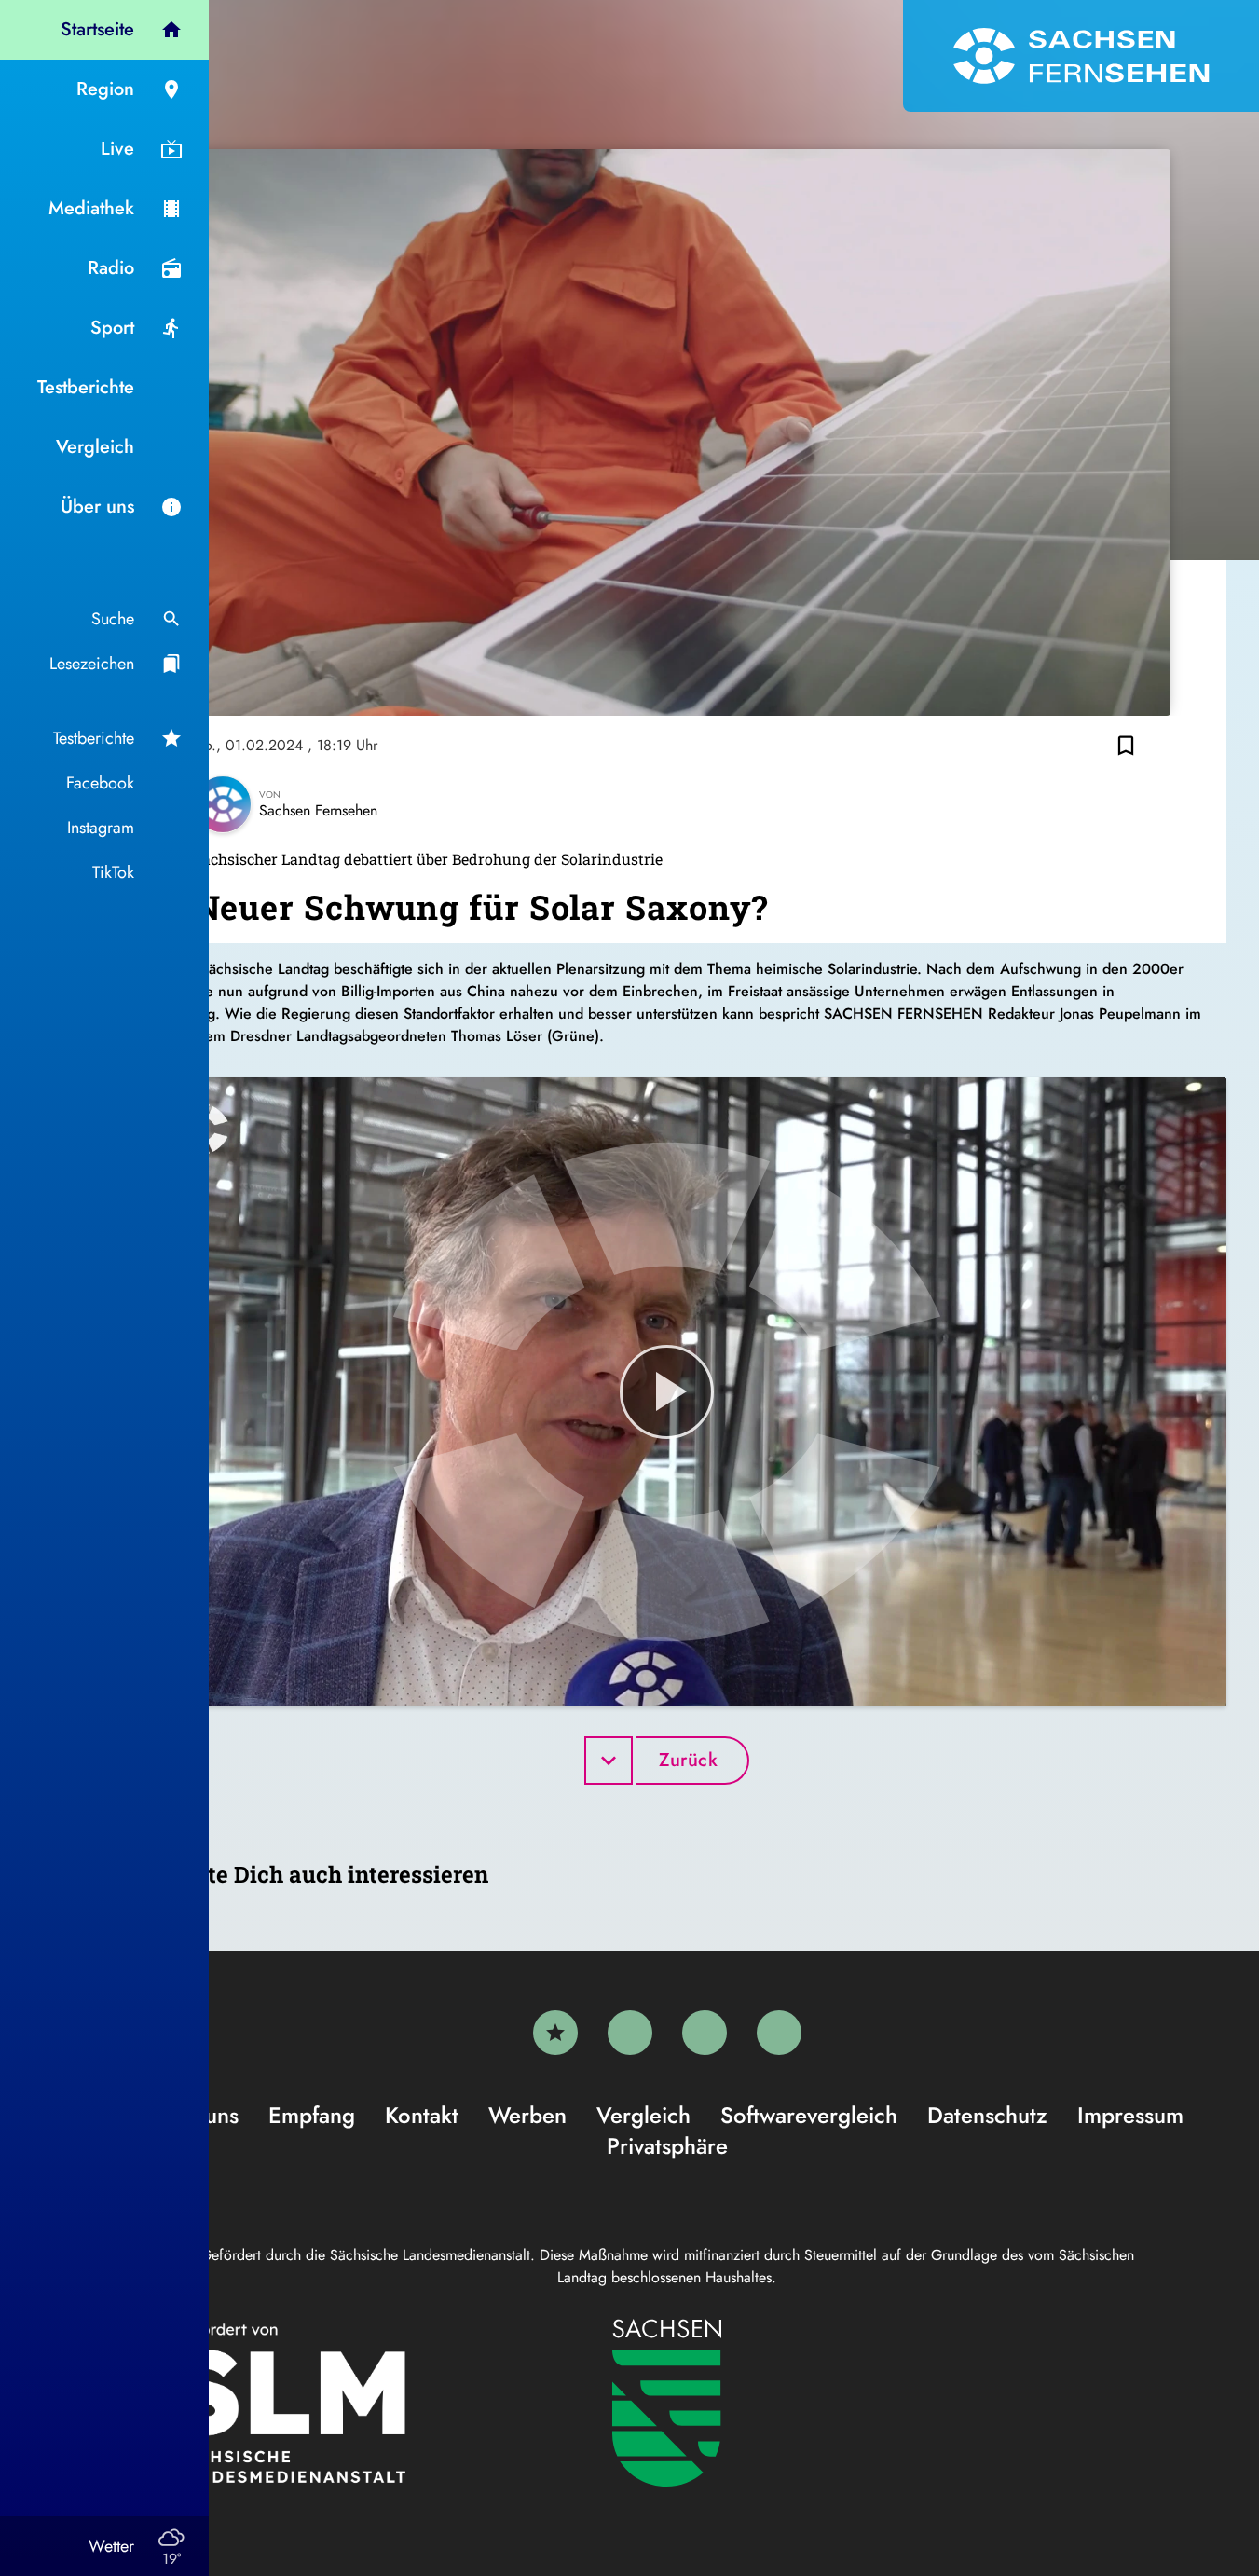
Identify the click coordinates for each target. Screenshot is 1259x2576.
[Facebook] (630, 2033)
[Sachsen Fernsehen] (1081, 56)
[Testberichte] (555, 2033)
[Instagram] (705, 2033)
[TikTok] (779, 2033)
